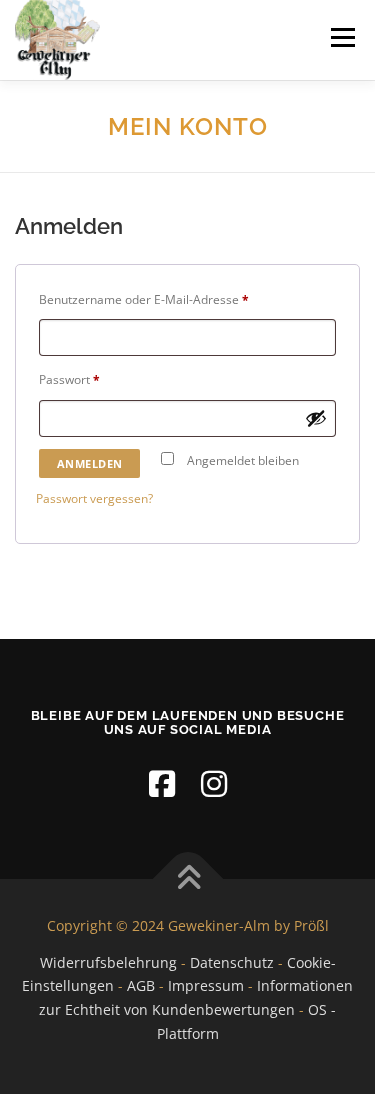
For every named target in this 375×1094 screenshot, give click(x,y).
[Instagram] (214, 783)
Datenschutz (232, 962)
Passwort (102, 379)
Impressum (206, 985)
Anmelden (90, 463)
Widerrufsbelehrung (108, 962)
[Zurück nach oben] (187, 878)
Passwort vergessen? (94, 498)
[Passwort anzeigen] (316, 418)
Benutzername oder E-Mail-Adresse (176, 299)
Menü (341, 37)
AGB (141, 985)
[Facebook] (162, 783)
